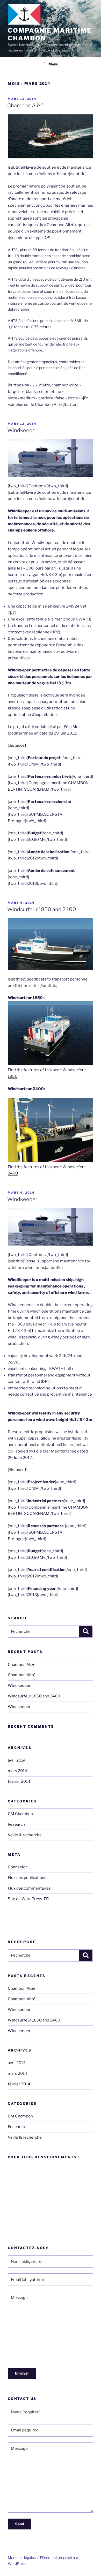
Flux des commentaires (29, 1888)
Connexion (18, 1867)
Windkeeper (22, 430)
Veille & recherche (25, 1835)
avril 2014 (17, 1760)
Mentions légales (22, 2558)
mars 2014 (17, 1771)
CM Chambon (20, 1814)
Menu (53, 64)
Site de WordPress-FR (28, 1899)
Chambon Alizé (25, 106)
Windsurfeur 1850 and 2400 (42, 909)
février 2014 (19, 1781)
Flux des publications (27, 1878)
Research (16, 1824)
